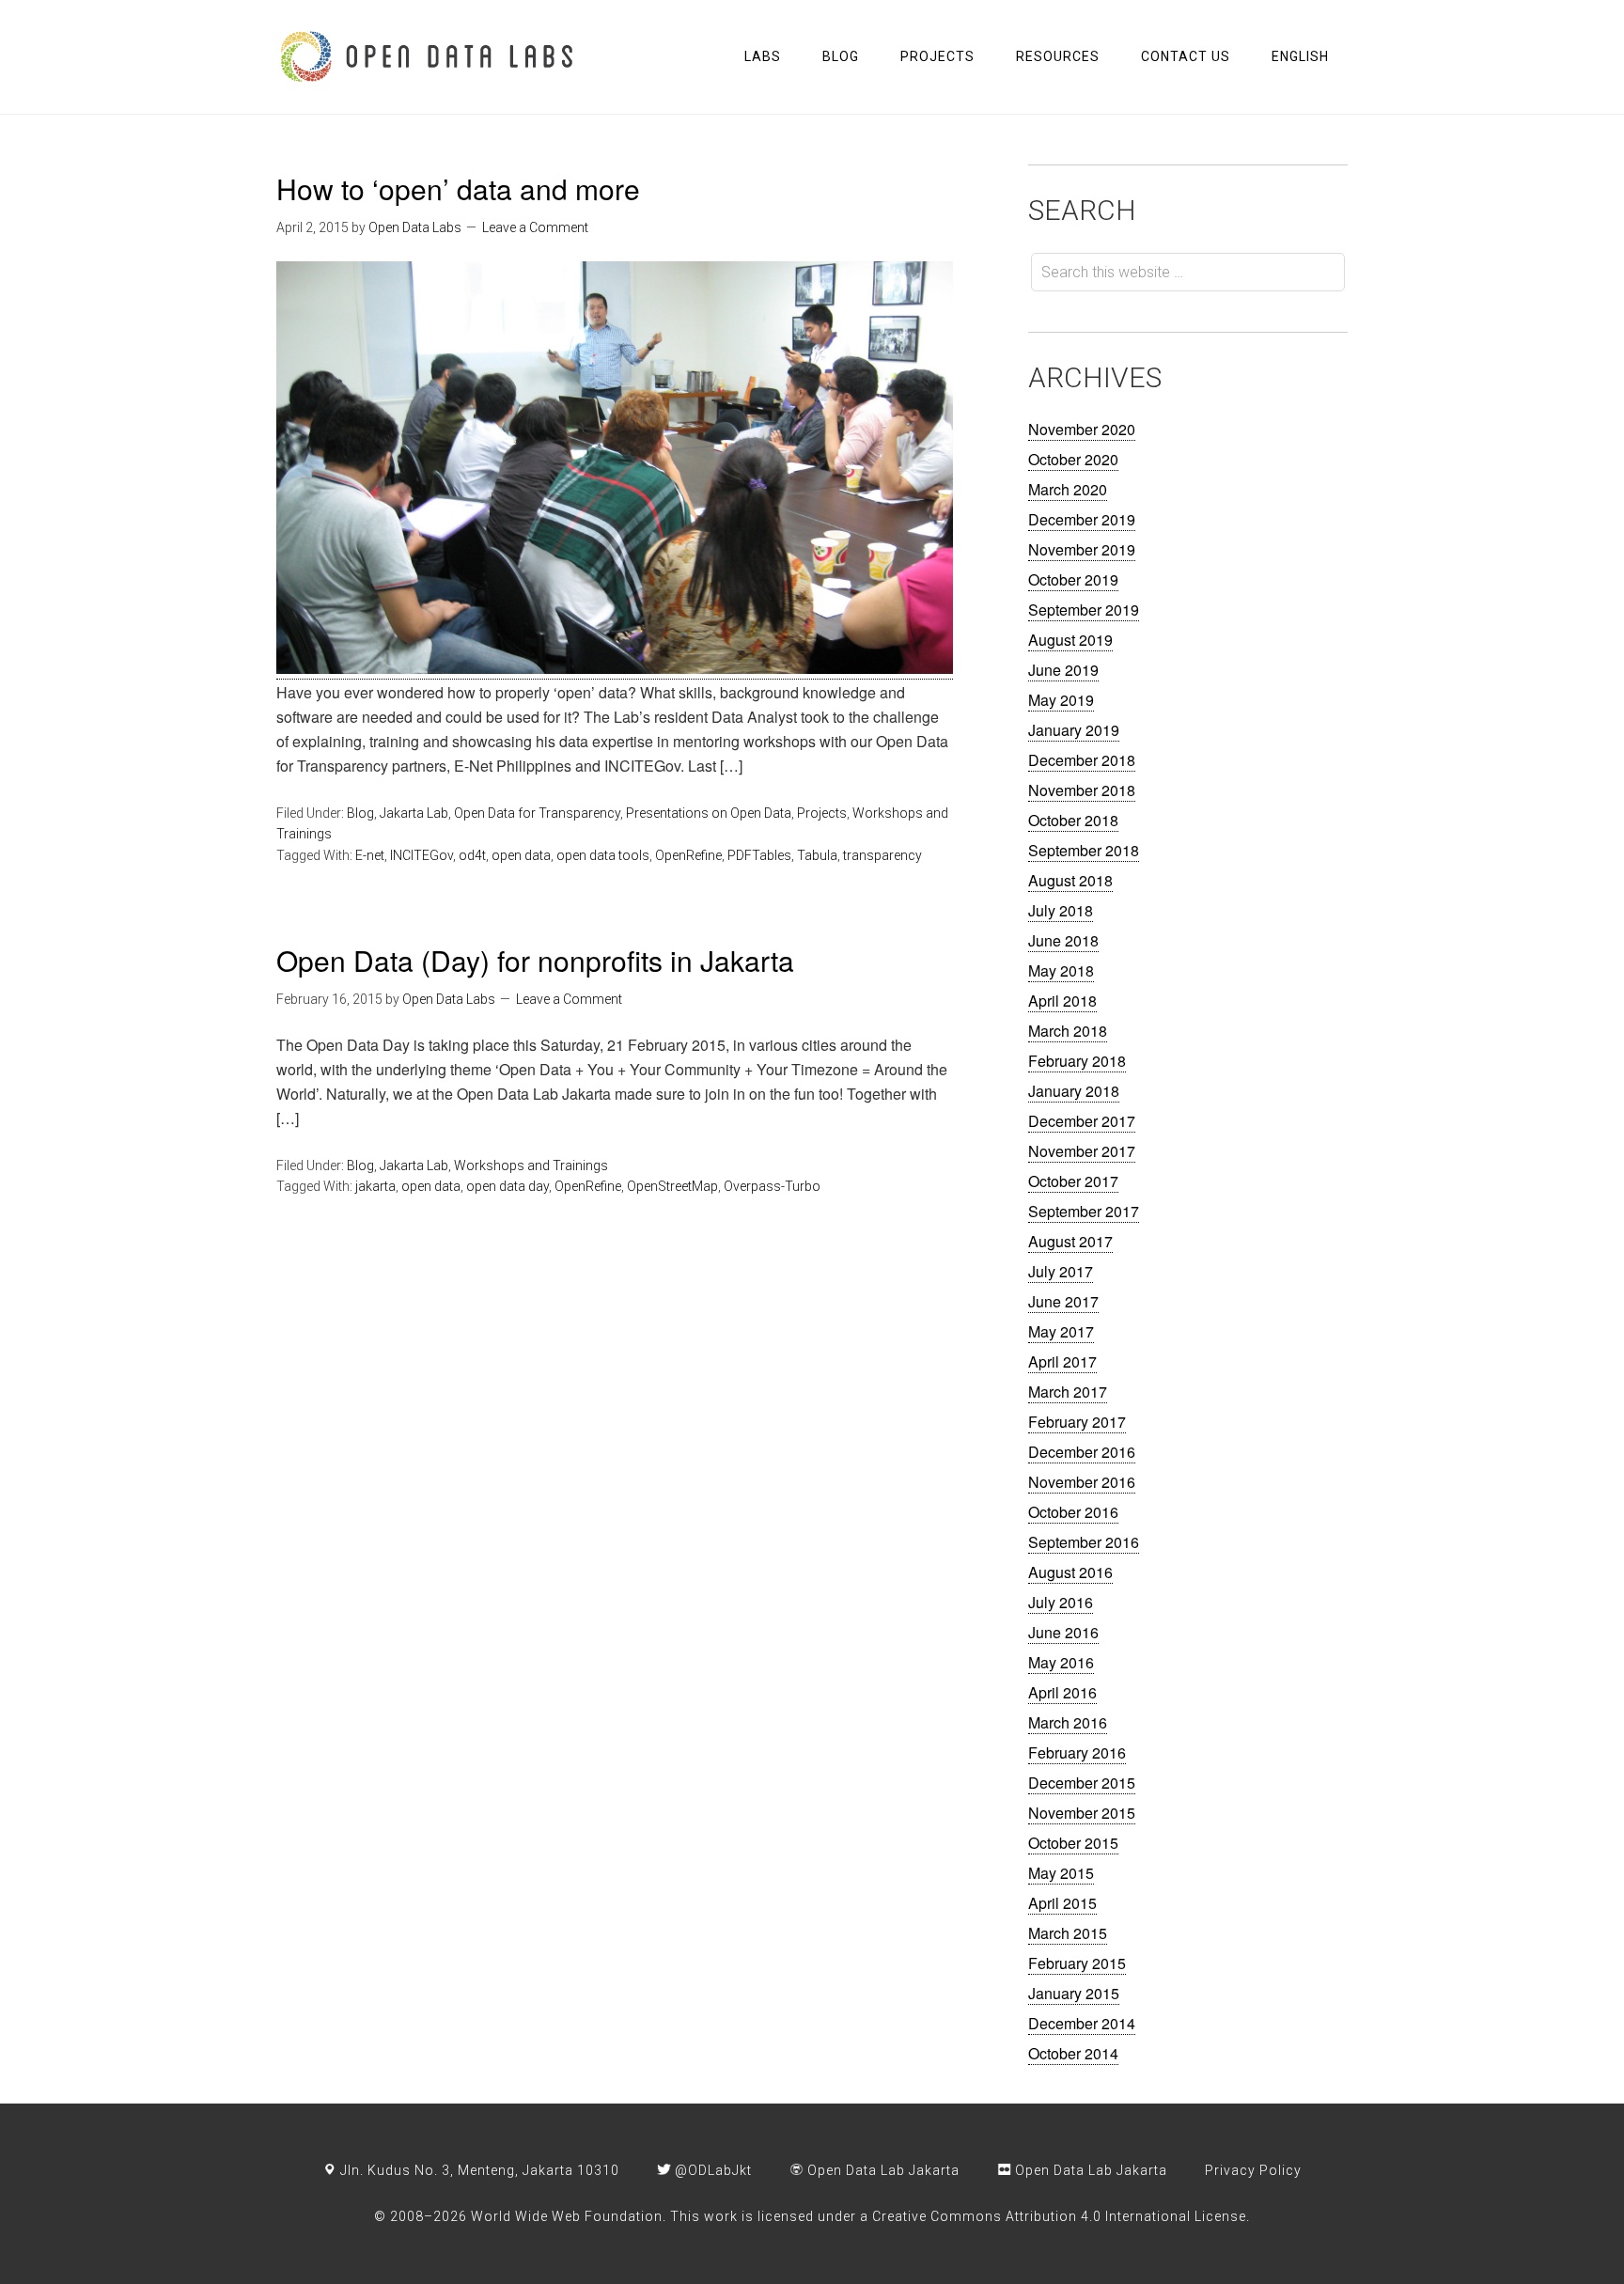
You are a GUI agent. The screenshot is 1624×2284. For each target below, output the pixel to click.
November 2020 (1082, 429)
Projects (822, 813)
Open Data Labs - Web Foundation (427, 56)
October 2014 (1073, 2053)
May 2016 (1061, 1662)
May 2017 (1061, 1331)
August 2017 (1070, 1241)
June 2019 (1063, 670)
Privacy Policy (1253, 2170)
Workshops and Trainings (531, 1165)
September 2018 (1084, 850)
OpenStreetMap (672, 1186)
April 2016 (1062, 1692)
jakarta (375, 1186)
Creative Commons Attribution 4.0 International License (1059, 2216)
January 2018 (1074, 1091)
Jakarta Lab (414, 813)
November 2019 (1082, 549)
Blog (360, 813)
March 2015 (1068, 1933)
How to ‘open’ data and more (458, 188)
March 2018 (1068, 1031)
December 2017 (1082, 1121)
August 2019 (1070, 640)
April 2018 (1062, 1001)
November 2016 (1082, 1482)
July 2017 (1061, 1271)
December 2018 (1082, 760)
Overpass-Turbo (772, 1186)
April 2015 (1062, 1903)
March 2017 (1068, 1392)
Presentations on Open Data (709, 813)
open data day (507, 1186)
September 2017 (1084, 1211)
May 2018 (1061, 970)
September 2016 (1084, 1542)
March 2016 (1068, 1722)
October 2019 (1073, 579)
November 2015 (1082, 1813)
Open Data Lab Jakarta (882, 2170)
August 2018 (1070, 880)
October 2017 (1073, 1181)
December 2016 (1082, 1452)
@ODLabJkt (711, 2170)
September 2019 (1084, 610)
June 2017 (1063, 1301)
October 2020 (1073, 459)
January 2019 (1074, 730)
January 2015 (1074, 1993)
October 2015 (1073, 1843)
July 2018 (1061, 910)
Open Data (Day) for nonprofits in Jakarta (535, 960)
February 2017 (1077, 1422)
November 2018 (1082, 790)
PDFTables (759, 855)
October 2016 (1073, 1512)
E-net (370, 855)
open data (521, 855)
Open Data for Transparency (537, 813)
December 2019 (1082, 519)
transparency (882, 855)
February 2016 (1077, 1752)
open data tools (603, 855)
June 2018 (1063, 940)
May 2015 (1061, 1873)
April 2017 (1062, 1361)
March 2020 (1068, 489)
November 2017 (1082, 1151)
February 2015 (1077, 1963)
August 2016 (1070, 1572)
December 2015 (1082, 1783)
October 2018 (1073, 820)
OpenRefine (688, 855)
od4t (472, 855)
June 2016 (1063, 1632)
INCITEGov (422, 855)
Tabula (817, 855)
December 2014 (1082, 2023)
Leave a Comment (535, 227)
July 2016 (1061, 1602)
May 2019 (1061, 700)
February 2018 (1077, 1061)
